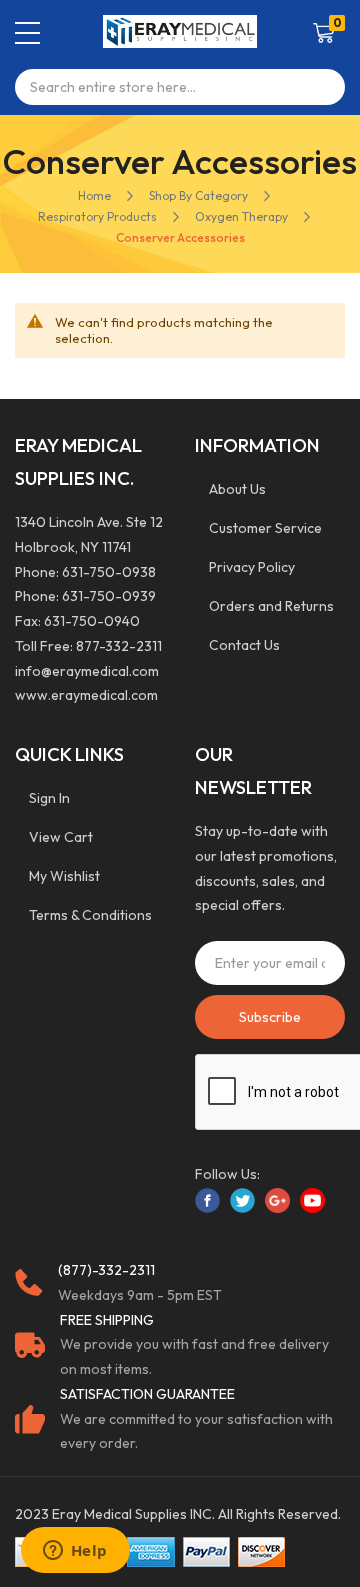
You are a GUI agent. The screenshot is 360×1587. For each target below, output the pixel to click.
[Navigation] (27, 33)
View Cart (61, 837)
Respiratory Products (97, 216)
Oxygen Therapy (241, 216)
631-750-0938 (109, 572)
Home (94, 195)
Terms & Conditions (90, 915)
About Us (237, 489)
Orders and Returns (271, 606)
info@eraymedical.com (87, 671)
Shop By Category (198, 195)
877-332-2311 (119, 646)
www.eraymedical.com (86, 695)
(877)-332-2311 (106, 1270)
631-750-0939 (109, 596)
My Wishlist (64, 876)
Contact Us (244, 645)
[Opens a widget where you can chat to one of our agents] (75, 1552)
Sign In (49, 798)
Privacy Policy (252, 567)
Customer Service (265, 528)
